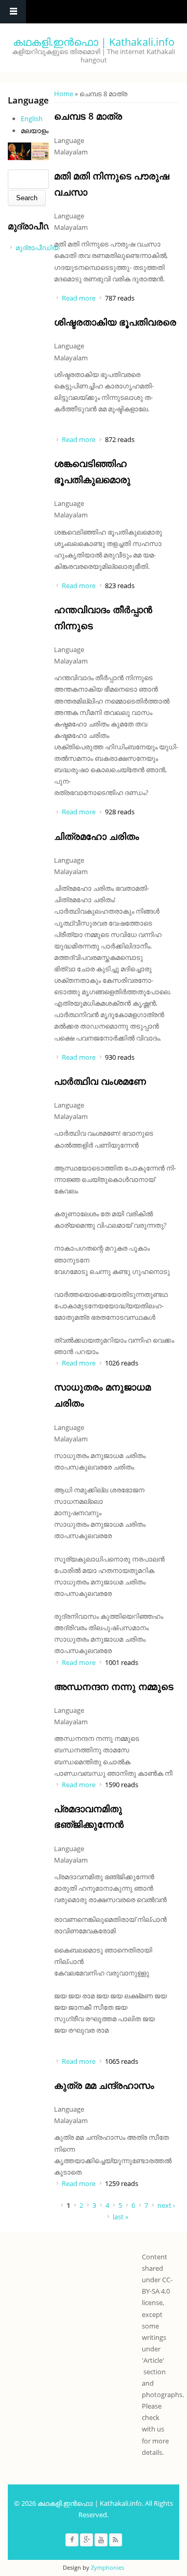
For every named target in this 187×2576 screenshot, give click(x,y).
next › (166, 2205)
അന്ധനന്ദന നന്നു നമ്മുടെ (114, 1686)
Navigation (13, 12)
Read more (79, 298)
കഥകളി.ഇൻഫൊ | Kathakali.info (94, 42)
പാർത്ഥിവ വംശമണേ (100, 1081)
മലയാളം (35, 131)
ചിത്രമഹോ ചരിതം (97, 836)
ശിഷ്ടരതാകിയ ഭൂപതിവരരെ (115, 322)
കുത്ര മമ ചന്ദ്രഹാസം (104, 2085)
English (32, 119)
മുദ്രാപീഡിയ (37, 248)
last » (121, 2217)
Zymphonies (108, 2567)
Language (69, 140)
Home (64, 94)
